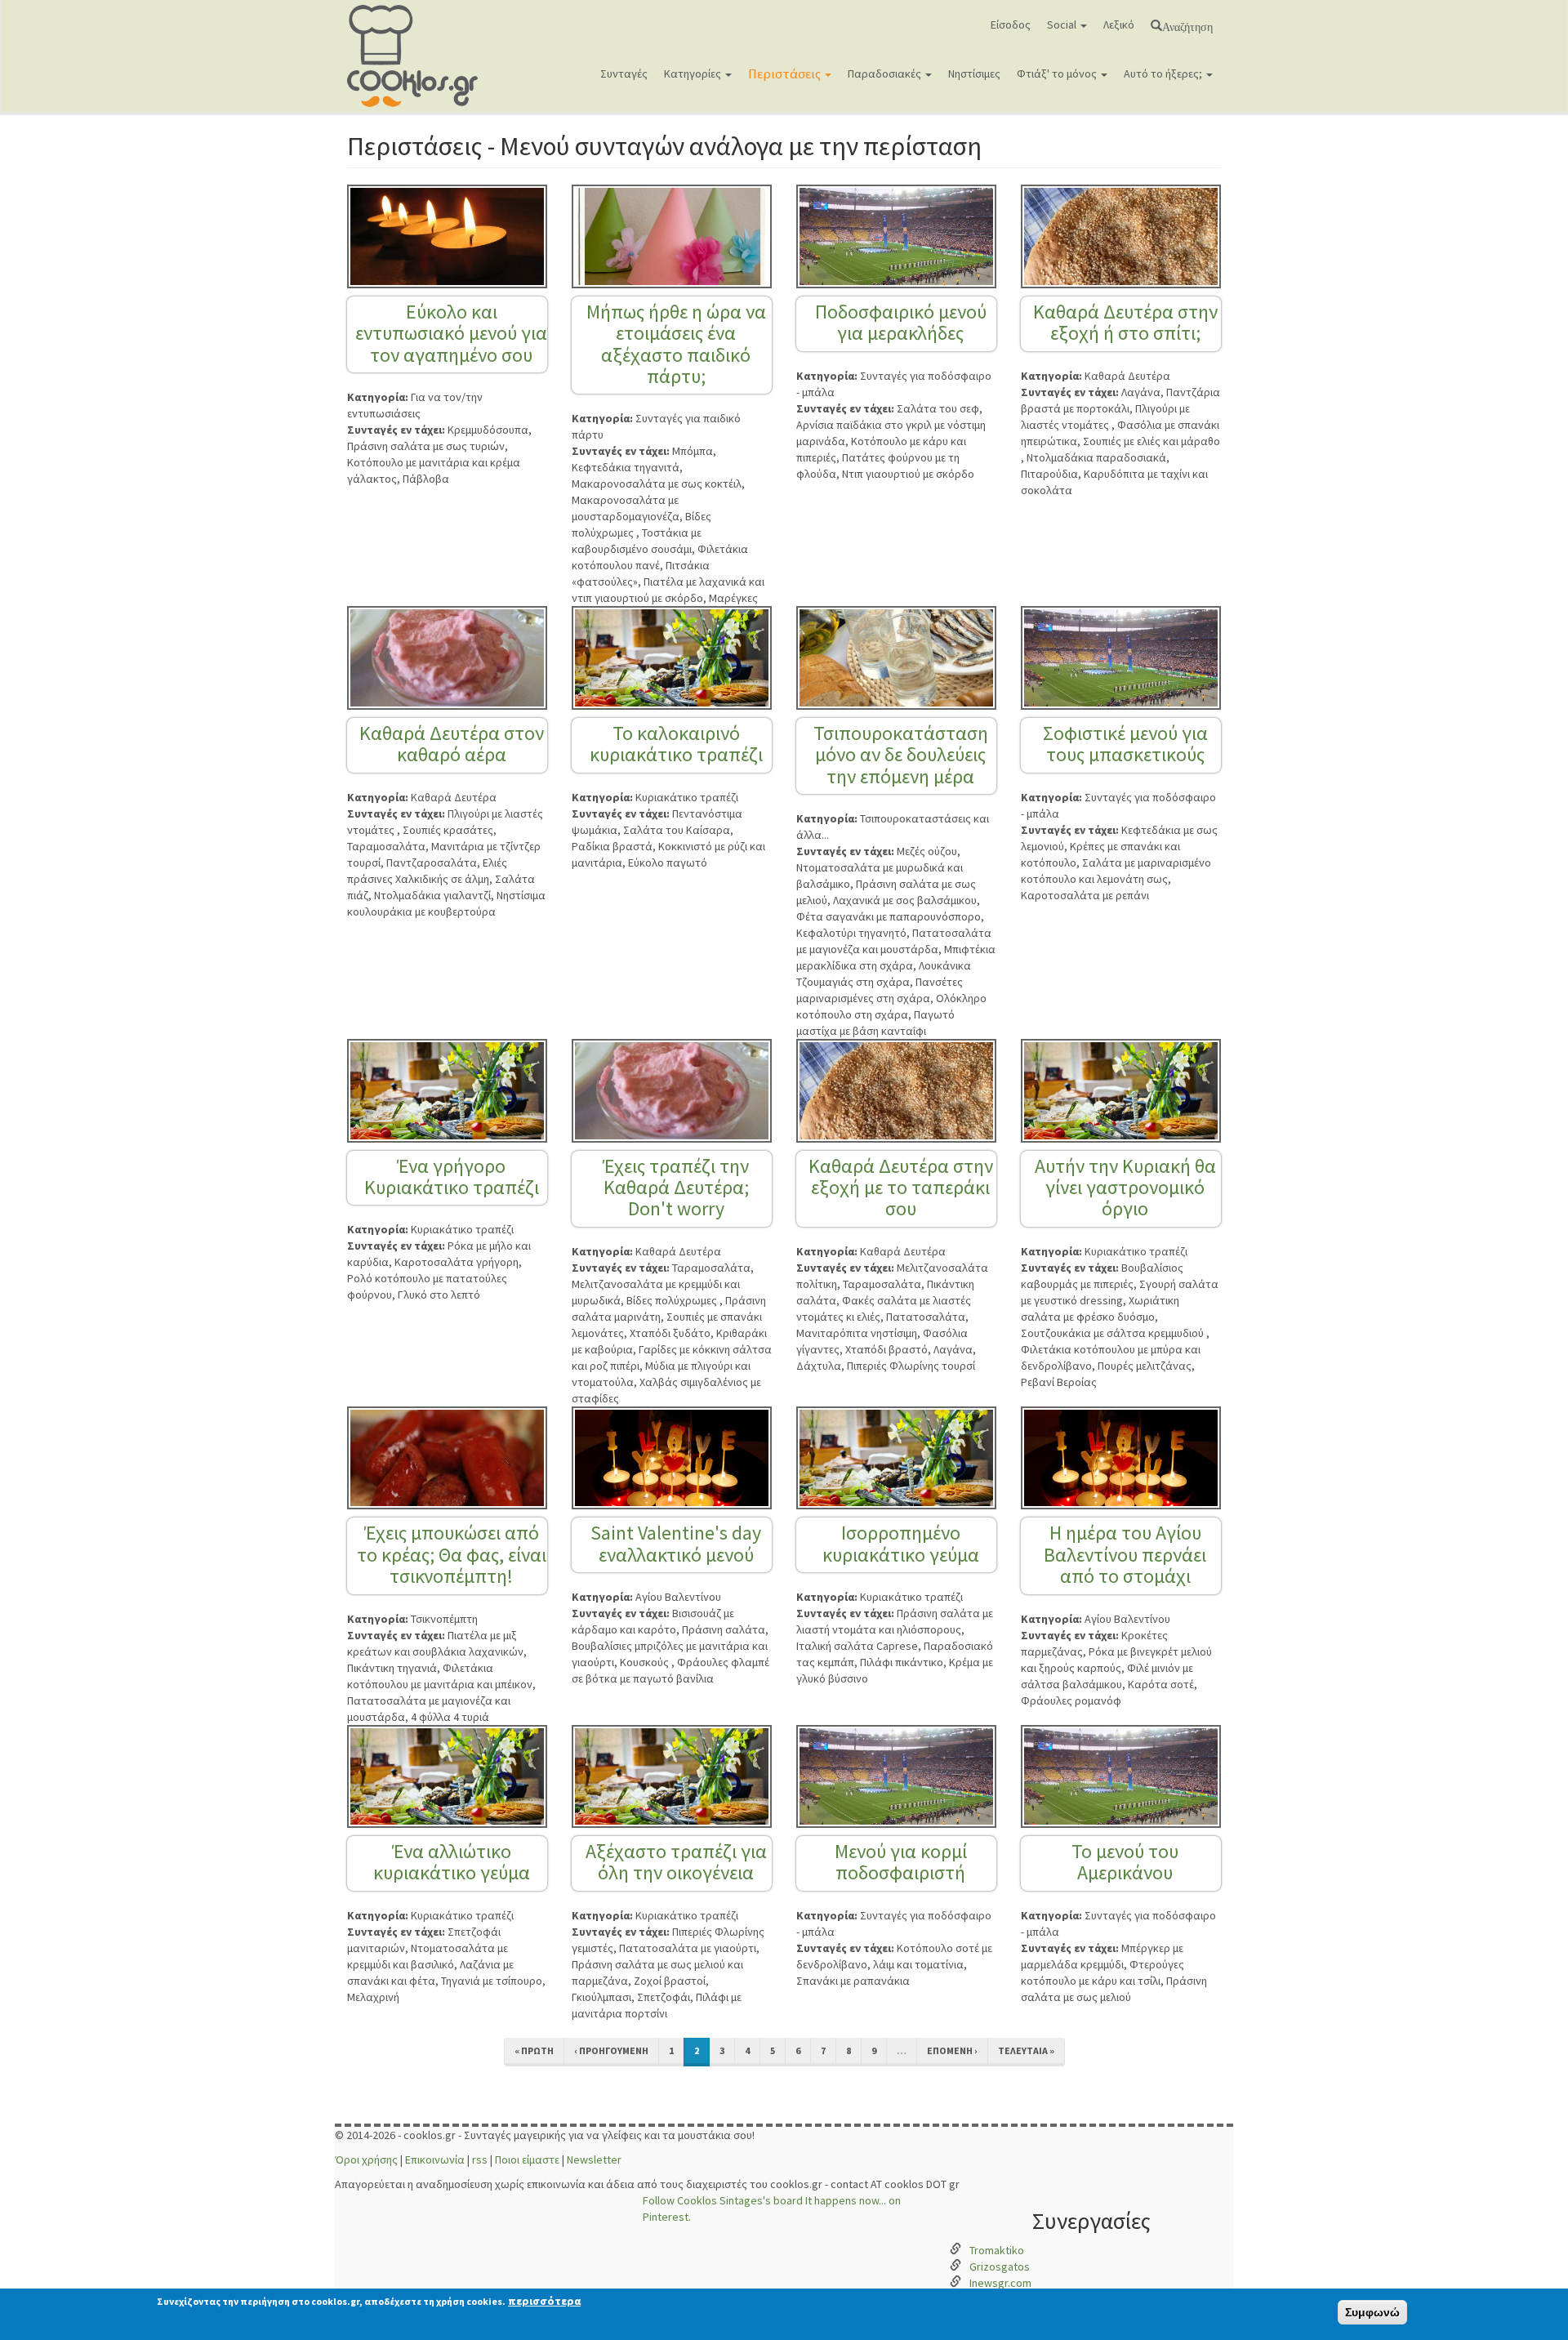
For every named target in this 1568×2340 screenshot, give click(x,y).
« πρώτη (534, 2050)
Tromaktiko (997, 2250)
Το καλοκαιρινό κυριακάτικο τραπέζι (676, 744)
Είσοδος (1011, 25)
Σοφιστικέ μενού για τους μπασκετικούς (1125, 744)
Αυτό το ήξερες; (1164, 74)
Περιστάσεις (786, 74)
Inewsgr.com (1000, 2283)
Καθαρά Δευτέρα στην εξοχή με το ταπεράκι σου (901, 1188)
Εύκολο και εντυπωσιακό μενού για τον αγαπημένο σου (451, 333)
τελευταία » (1026, 2050)
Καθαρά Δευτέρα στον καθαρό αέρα (452, 744)
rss (480, 2159)
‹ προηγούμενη (611, 2050)
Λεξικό (1119, 25)
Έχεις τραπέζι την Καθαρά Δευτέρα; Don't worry (676, 1188)
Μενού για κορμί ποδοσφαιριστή (901, 1862)
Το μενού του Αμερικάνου (1125, 1862)
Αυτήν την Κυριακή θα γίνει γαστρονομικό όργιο (1125, 1188)
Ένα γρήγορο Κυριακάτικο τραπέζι (452, 1177)
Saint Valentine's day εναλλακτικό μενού (676, 1543)
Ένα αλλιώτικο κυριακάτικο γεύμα (452, 1862)
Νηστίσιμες (974, 74)
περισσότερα (544, 2301)
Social (1063, 25)
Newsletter (594, 2159)
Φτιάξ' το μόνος (1058, 74)
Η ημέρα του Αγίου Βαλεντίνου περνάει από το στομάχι (1125, 1554)
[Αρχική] (419, 56)
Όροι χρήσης (366, 2159)
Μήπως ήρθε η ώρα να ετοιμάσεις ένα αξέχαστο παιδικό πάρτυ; (676, 344)
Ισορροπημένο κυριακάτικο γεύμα (901, 1543)
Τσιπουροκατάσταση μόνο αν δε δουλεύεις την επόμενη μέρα (901, 755)
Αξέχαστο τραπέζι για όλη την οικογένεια (676, 1862)
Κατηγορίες (694, 74)
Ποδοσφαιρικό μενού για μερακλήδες (901, 322)
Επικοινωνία (435, 2159)
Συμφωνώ (1372, 2312)
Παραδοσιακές (886, 74)
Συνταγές (624, 74)
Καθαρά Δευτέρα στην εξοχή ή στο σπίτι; (1125, 322)
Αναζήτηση (1187, 25)
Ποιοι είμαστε (527, 2159)
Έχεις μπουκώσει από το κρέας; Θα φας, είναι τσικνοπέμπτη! (452, 1554)
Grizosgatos (1000, 2266)
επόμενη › (952, 2050)
